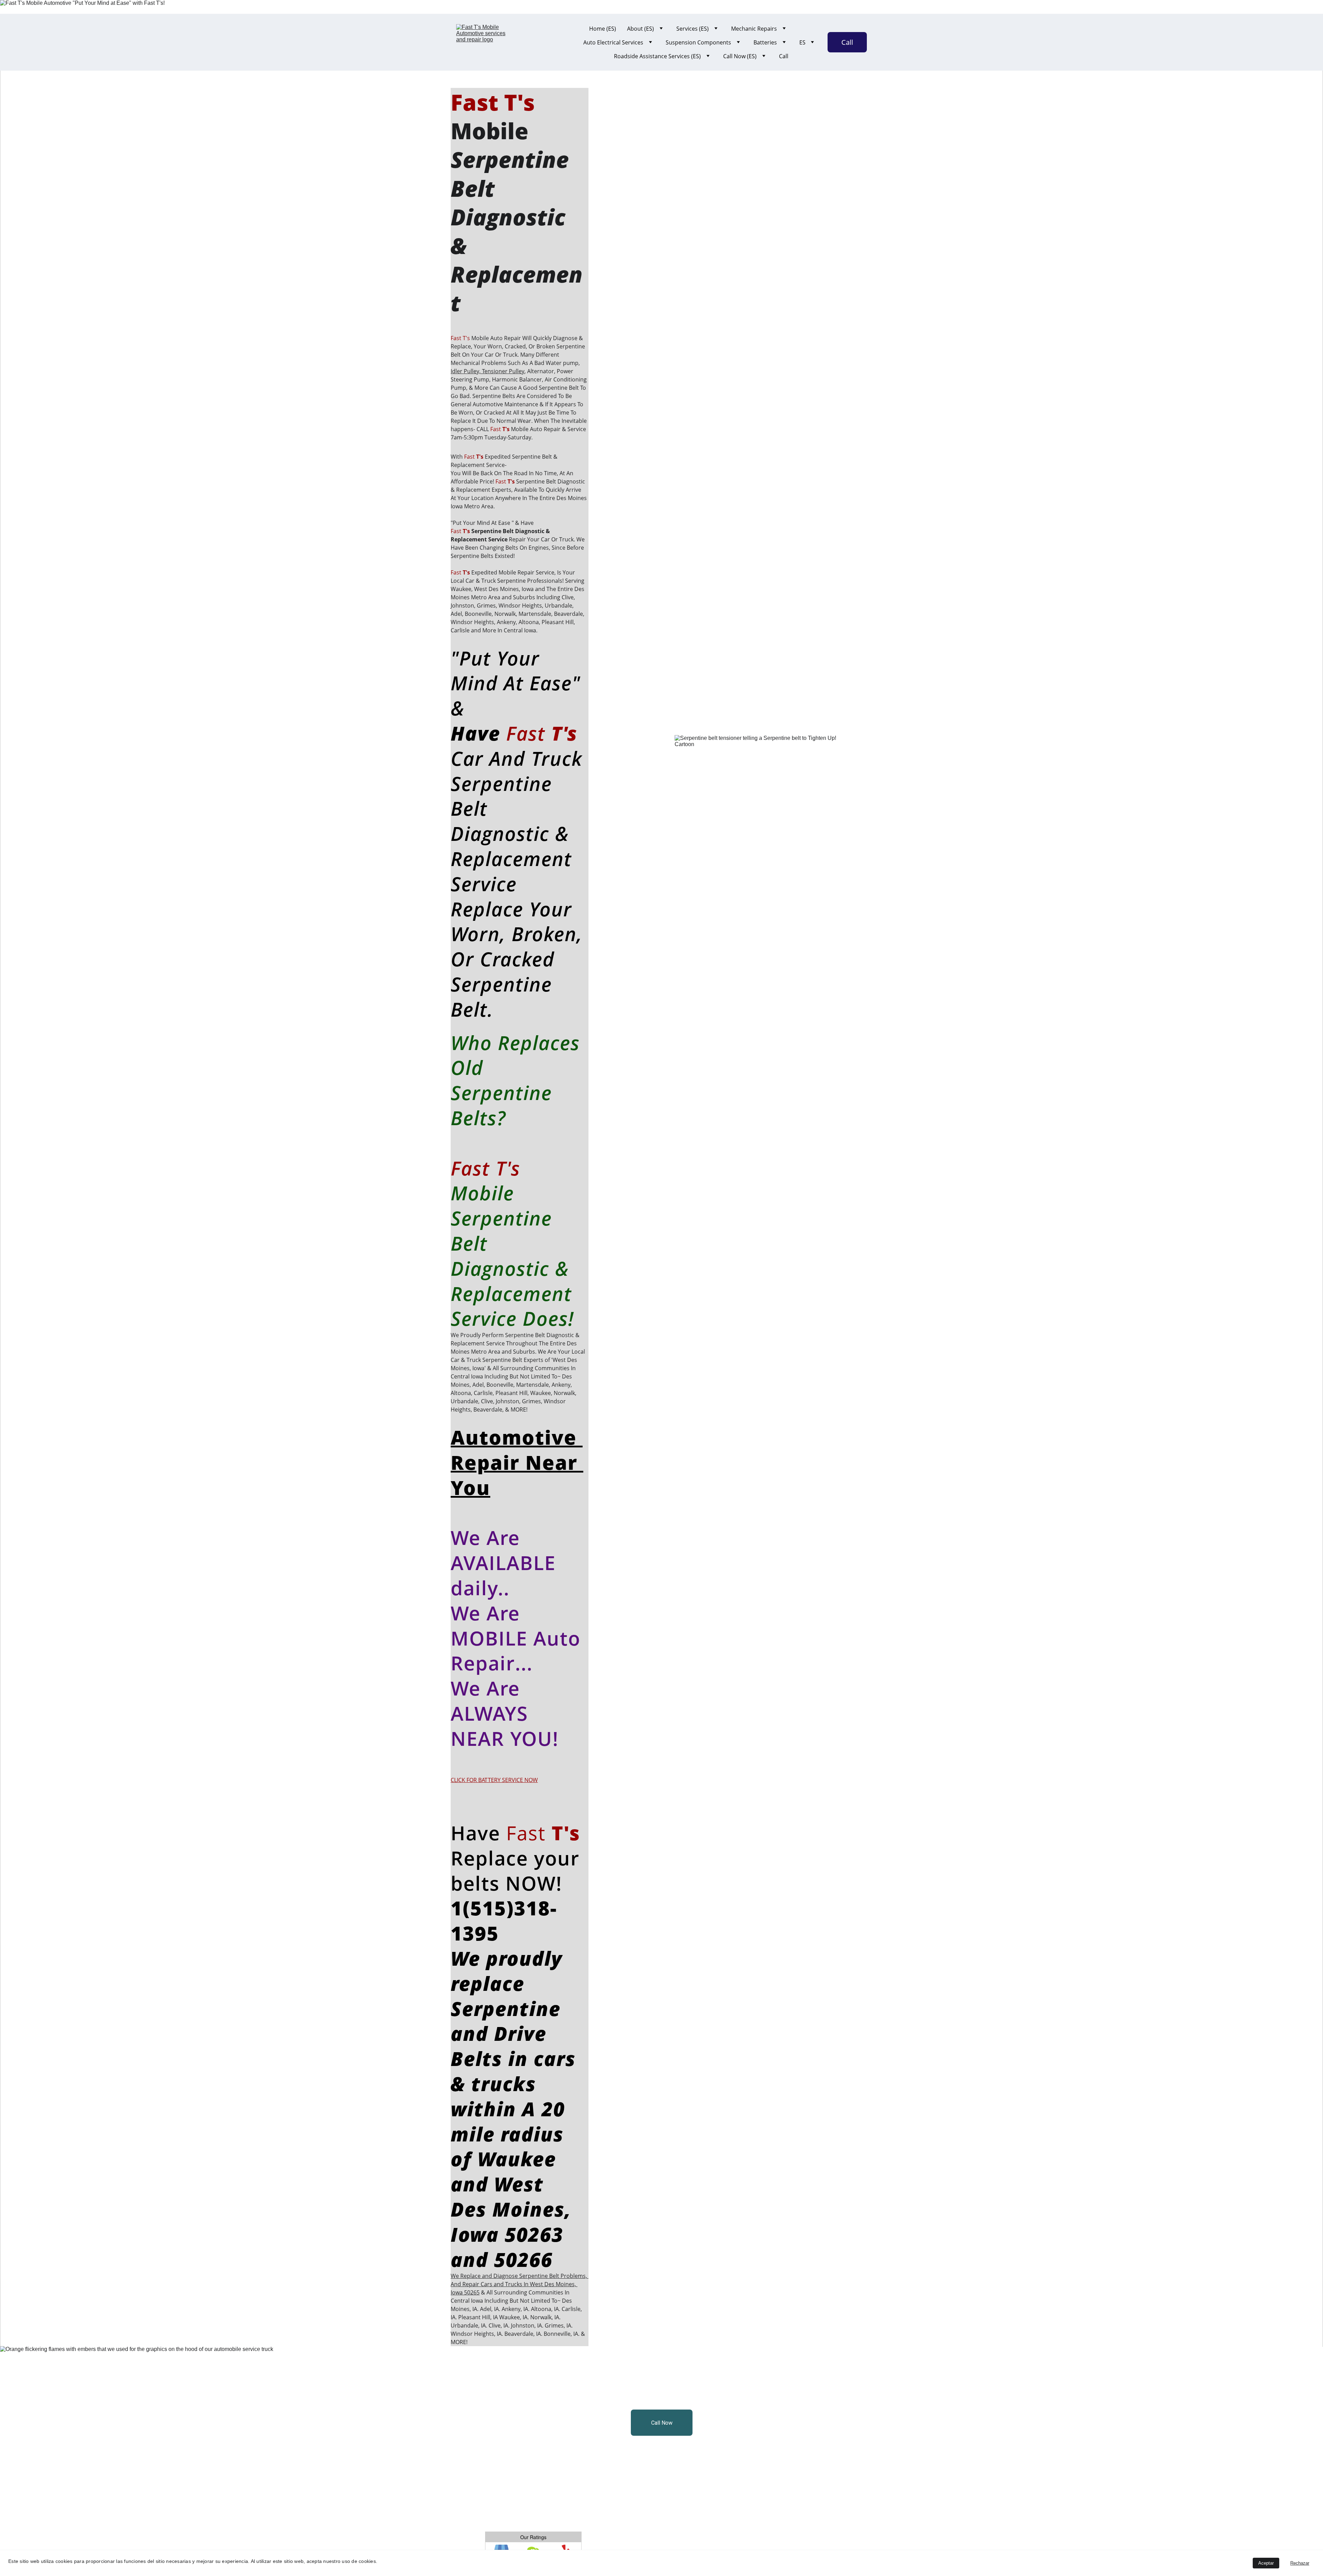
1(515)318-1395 (504, 1920)
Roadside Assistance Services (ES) (657, 56)
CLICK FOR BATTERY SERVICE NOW (494, 1780)
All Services (479, 2377)
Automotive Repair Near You (517, 1462)
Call (784, 56)
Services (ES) (693, 29)
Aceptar (1266, 2563)
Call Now (662, 2423)
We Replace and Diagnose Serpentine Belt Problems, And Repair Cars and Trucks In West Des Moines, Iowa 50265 (520, 2284)
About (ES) (640, 29)
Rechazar (1300, 2563)
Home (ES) (603, 29)
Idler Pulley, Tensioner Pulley (488, 371)
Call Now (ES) (740, 56)
